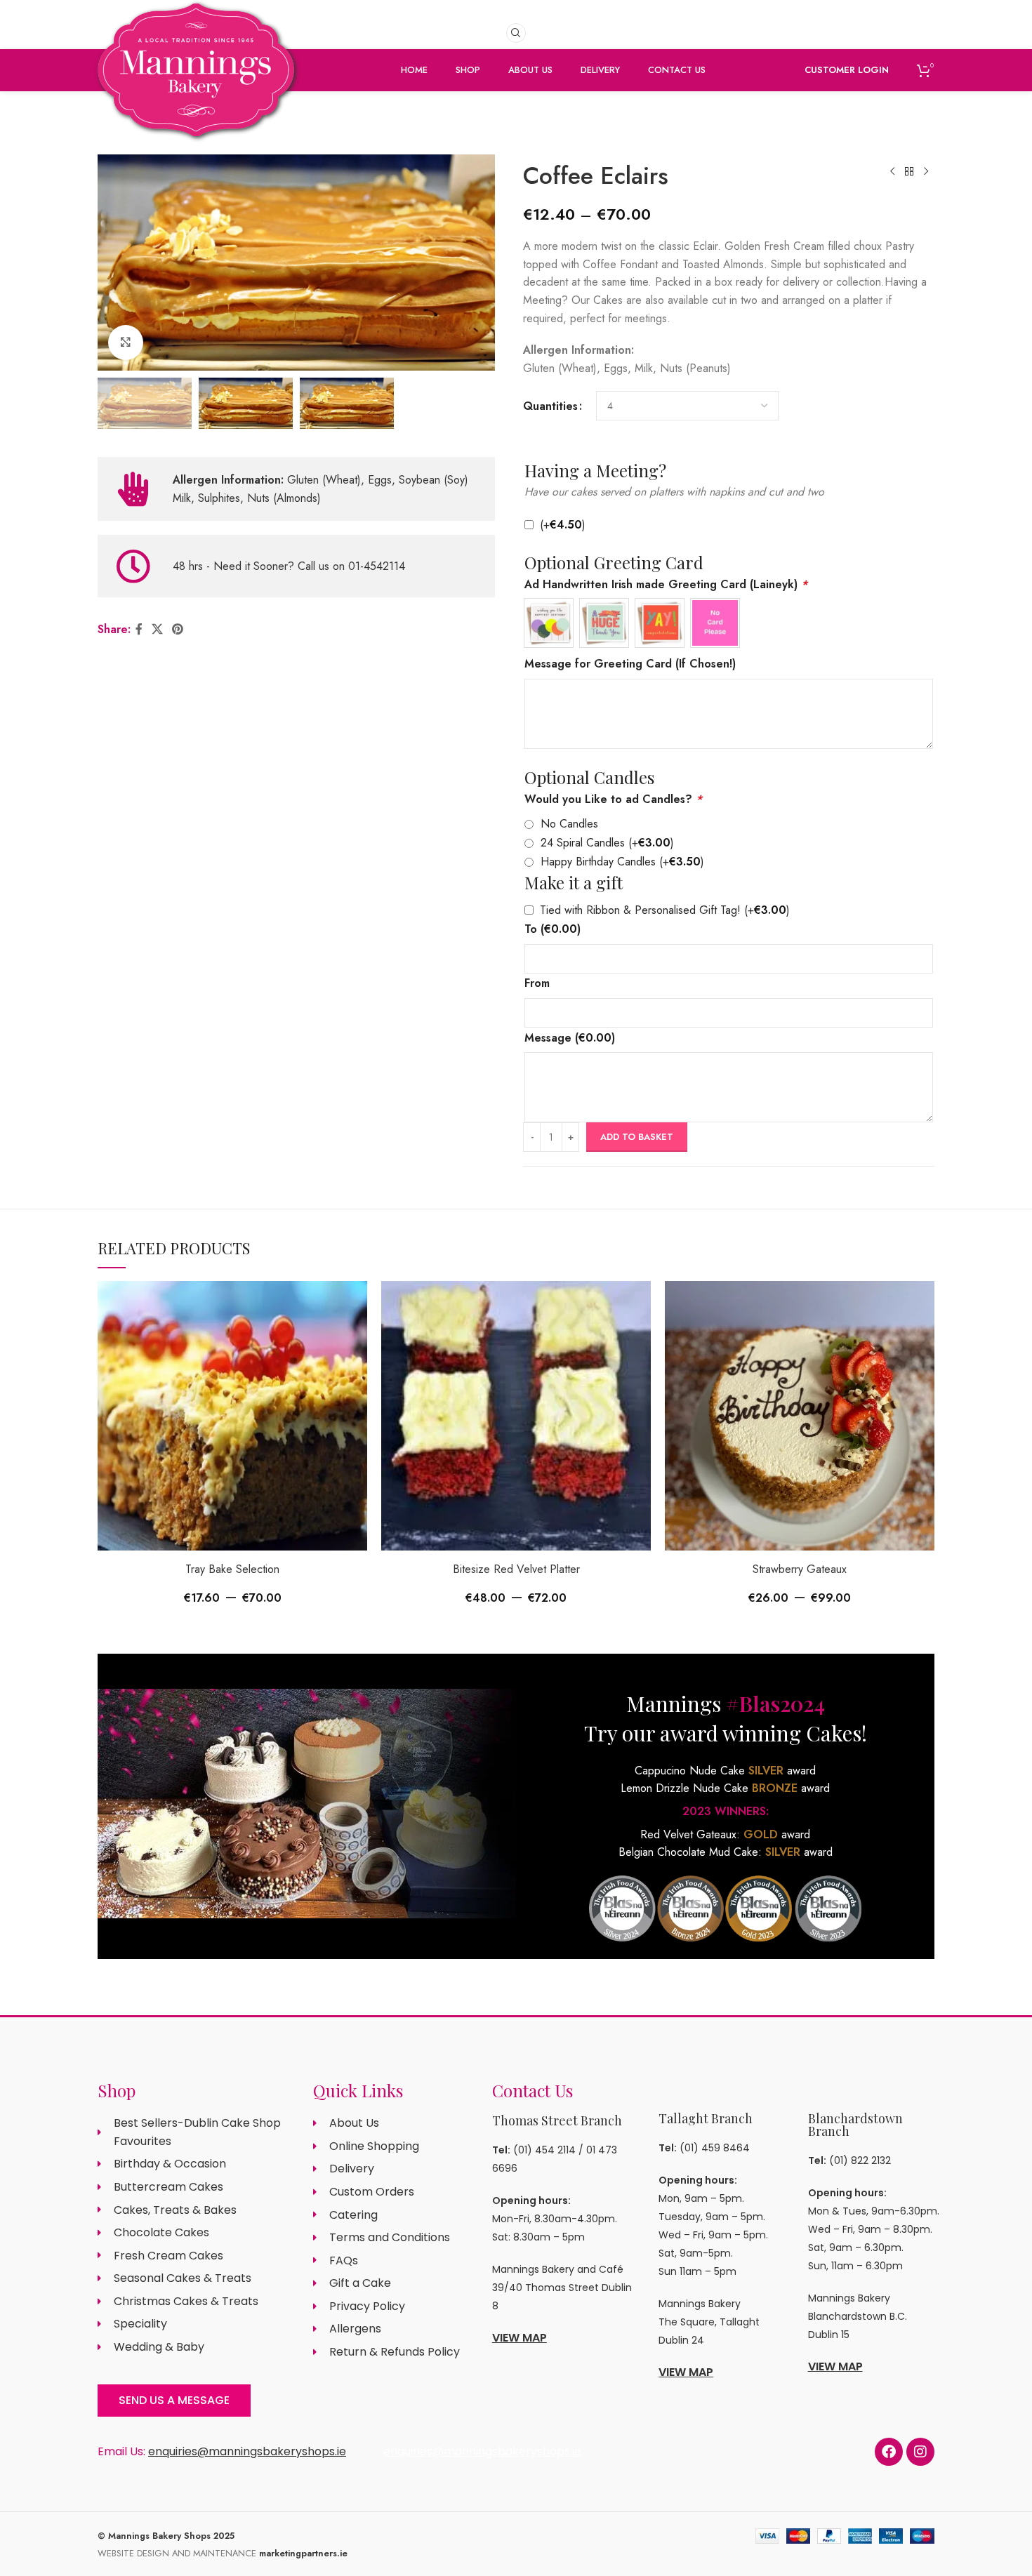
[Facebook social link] (139, 629)
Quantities (550, 406)
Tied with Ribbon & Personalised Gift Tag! (665, 910)
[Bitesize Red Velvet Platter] (516, 1416)
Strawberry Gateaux (800, 1569)
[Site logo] (196, 93)
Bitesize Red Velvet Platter (516, 1569)
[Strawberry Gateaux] (800, 1416)
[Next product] (926, 172)
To (553, 929)
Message (570, 1038)
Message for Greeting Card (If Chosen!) (630, 664)
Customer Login (847, 70)
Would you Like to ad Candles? (613, 799)
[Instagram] (920, 2452)
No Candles (569, 824)
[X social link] (157, 629)
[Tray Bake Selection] (232, 1416)
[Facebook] (889, 2452)
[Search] (516, 33)
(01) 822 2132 (860, 2160)
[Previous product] (892, 172)
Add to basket (637, 1137)
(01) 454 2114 (544, 2150)
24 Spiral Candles (607, 843)
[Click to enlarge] (126, 343)
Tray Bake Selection (232, 1569)
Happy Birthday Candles (622, 862)
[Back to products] (909, 172)
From (537, 983)
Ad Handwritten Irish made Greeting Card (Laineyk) (666, 584)
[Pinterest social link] (178, 629)
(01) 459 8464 (715, 2148)
